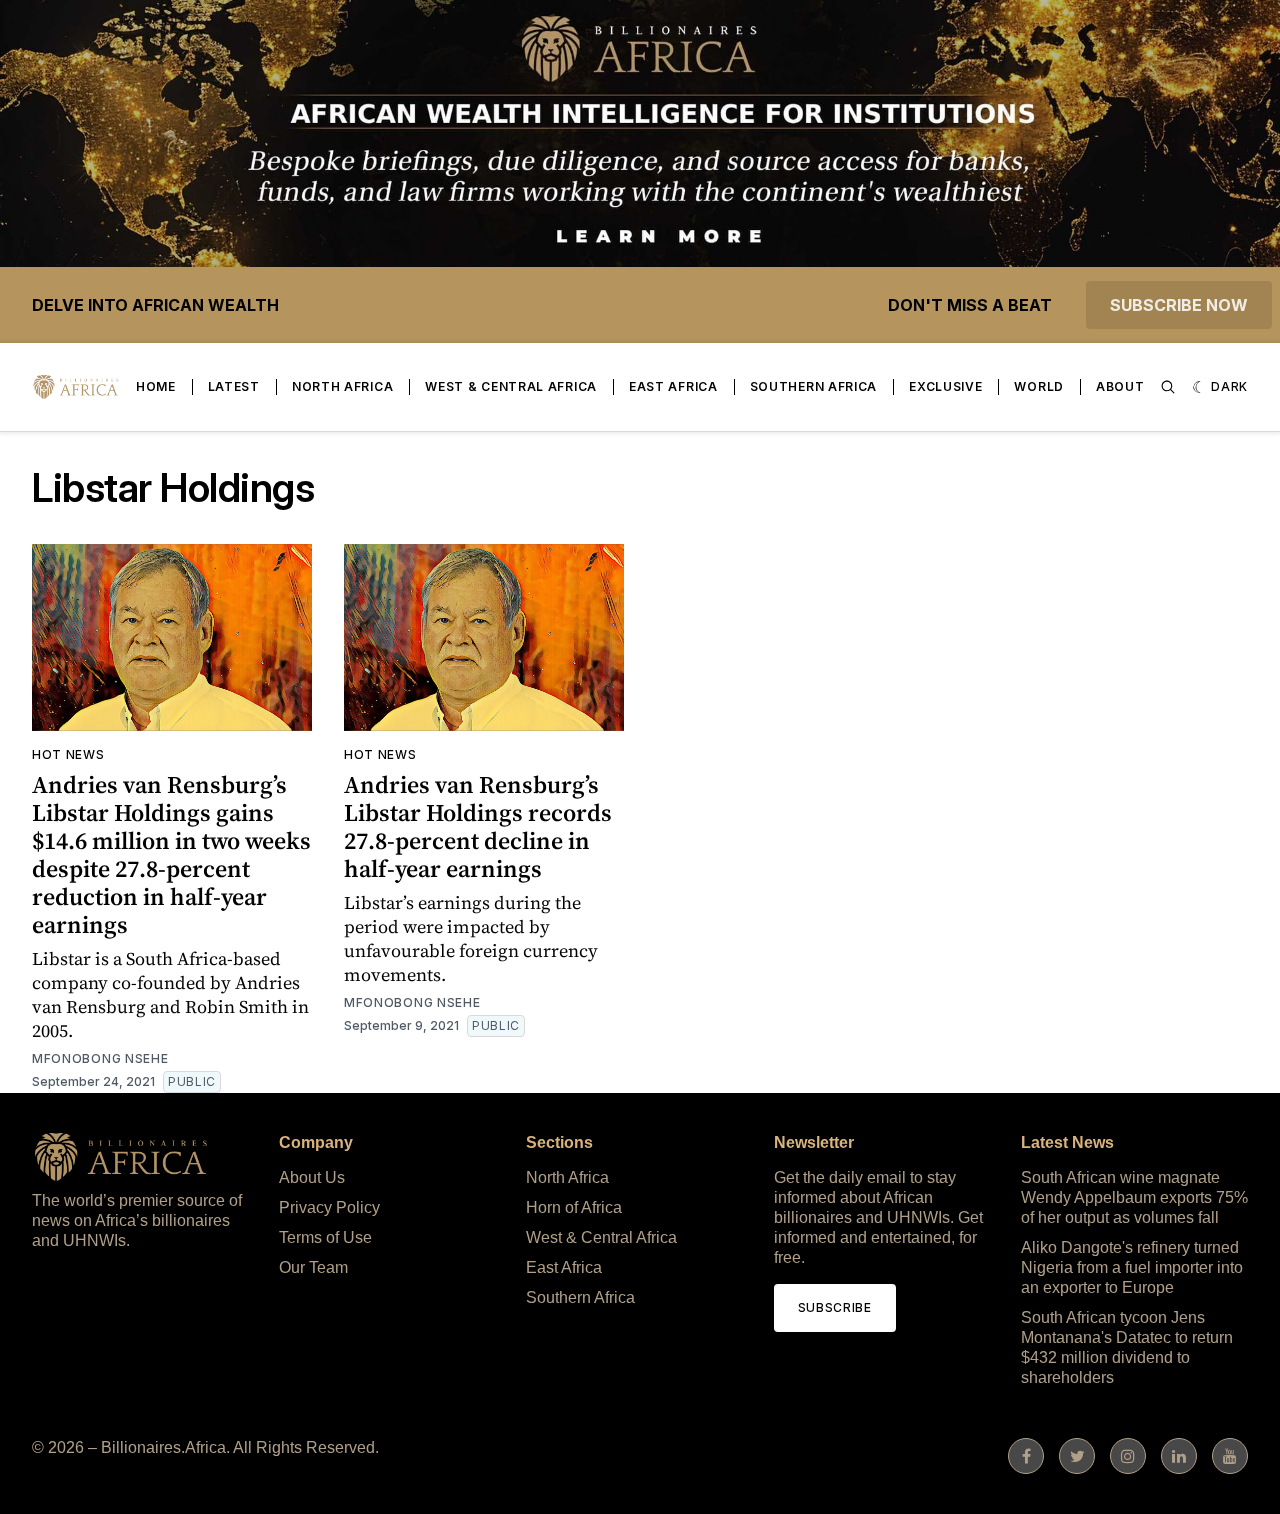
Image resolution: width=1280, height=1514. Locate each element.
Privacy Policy (329, 1207)
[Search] (1168, 387)
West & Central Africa (511, 386)
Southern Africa (814, 386)
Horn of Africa (574, 1207)
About (1120, 386)
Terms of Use (325, 1237)
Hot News (68, 754)
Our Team (313, 1267)
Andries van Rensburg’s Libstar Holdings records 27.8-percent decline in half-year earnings (478, 826)
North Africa (342, 386)
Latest (234, 386)
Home (156, 386)
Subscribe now (1179, 305)
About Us (312, 1177)
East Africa (673, 386)
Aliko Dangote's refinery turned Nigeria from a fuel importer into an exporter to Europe (1132, 1267)
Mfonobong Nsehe (100, 1058)
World (1039, 386)
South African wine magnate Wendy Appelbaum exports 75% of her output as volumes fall (1134, 1197)
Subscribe (835, 1307)
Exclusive (945, 386)
